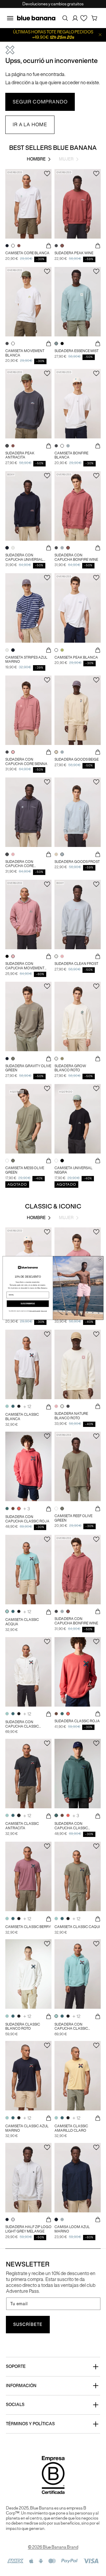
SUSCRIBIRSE (28, 1304)
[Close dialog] (100, 1259)
